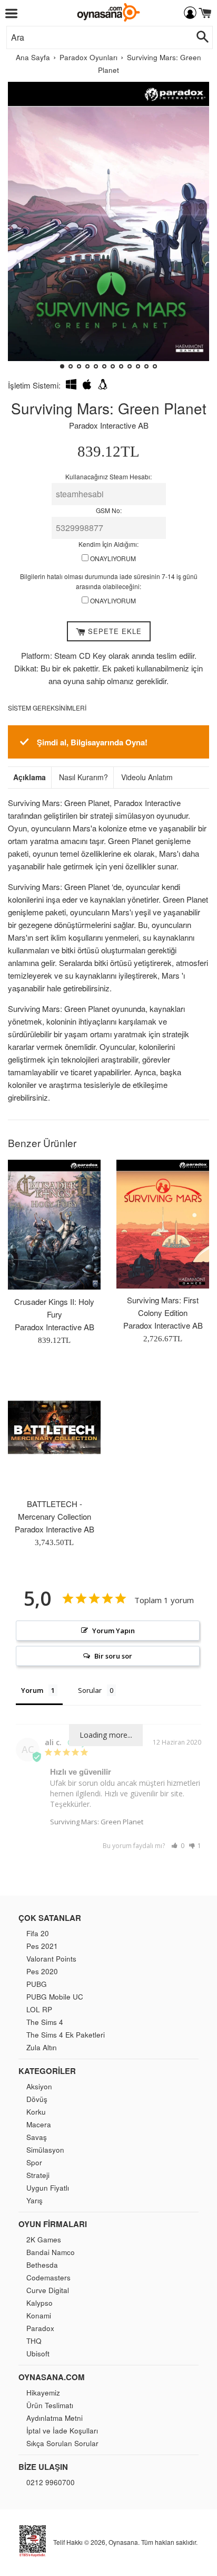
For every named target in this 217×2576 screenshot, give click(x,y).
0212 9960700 (51, 2482)
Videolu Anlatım (147, 777)
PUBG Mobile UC (55, 1997)
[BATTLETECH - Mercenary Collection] (54, 1427)
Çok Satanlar (50, 1918)
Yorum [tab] (32, 1690)
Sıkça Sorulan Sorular (62, 2443)
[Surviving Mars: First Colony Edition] (163, 1224)
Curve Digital (48, 2290)
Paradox (40, 2328)
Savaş (37, 2137)
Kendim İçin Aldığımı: (108, 544)
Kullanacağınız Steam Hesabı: (108, 476)
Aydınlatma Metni (55, 2418)
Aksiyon (39, 2086)
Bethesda (42, 2265)
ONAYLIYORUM (112, 558)
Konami (39, 2315)
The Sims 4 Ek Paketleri (66, 2035)
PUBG (37, 1984)
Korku (36, 2112)
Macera (39, 2124)
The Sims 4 (45, 2022)
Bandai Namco (51, 2252)
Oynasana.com (52, 2377)
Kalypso (40, 2303)
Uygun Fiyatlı (48, 2188)
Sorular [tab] (90, 1690)
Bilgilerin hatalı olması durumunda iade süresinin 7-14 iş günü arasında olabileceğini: (109, 581)
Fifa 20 (38, 1933)
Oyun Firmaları (53, 2224)
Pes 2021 (42, 1946)
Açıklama (29, 777)
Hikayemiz (43, 2393)
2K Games (44, 2239)
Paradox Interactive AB (109, 425)
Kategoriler (47, 2071)
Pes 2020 (42, 1971)
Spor (34, 2162)
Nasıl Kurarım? (83, 777)
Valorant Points (51, 1959)
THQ (34, 2341)
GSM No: (109, 510)
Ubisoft (38, 2354)
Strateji (38, 2175)
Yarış (34, 2200)
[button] (20, 230)
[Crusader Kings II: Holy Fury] (54, 1225)
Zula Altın (42, 2047)
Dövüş (37, 2099)
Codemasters (48, 2277)
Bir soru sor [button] (113, 1656)
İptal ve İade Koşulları (62, 2431)
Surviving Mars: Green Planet (97, 1822)
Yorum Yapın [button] (114, 1631)
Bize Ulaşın (43, 2467)
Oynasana (123, 2542)
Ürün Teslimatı (50, 2405)
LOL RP (39, 2009)
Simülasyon (45, 2150)
